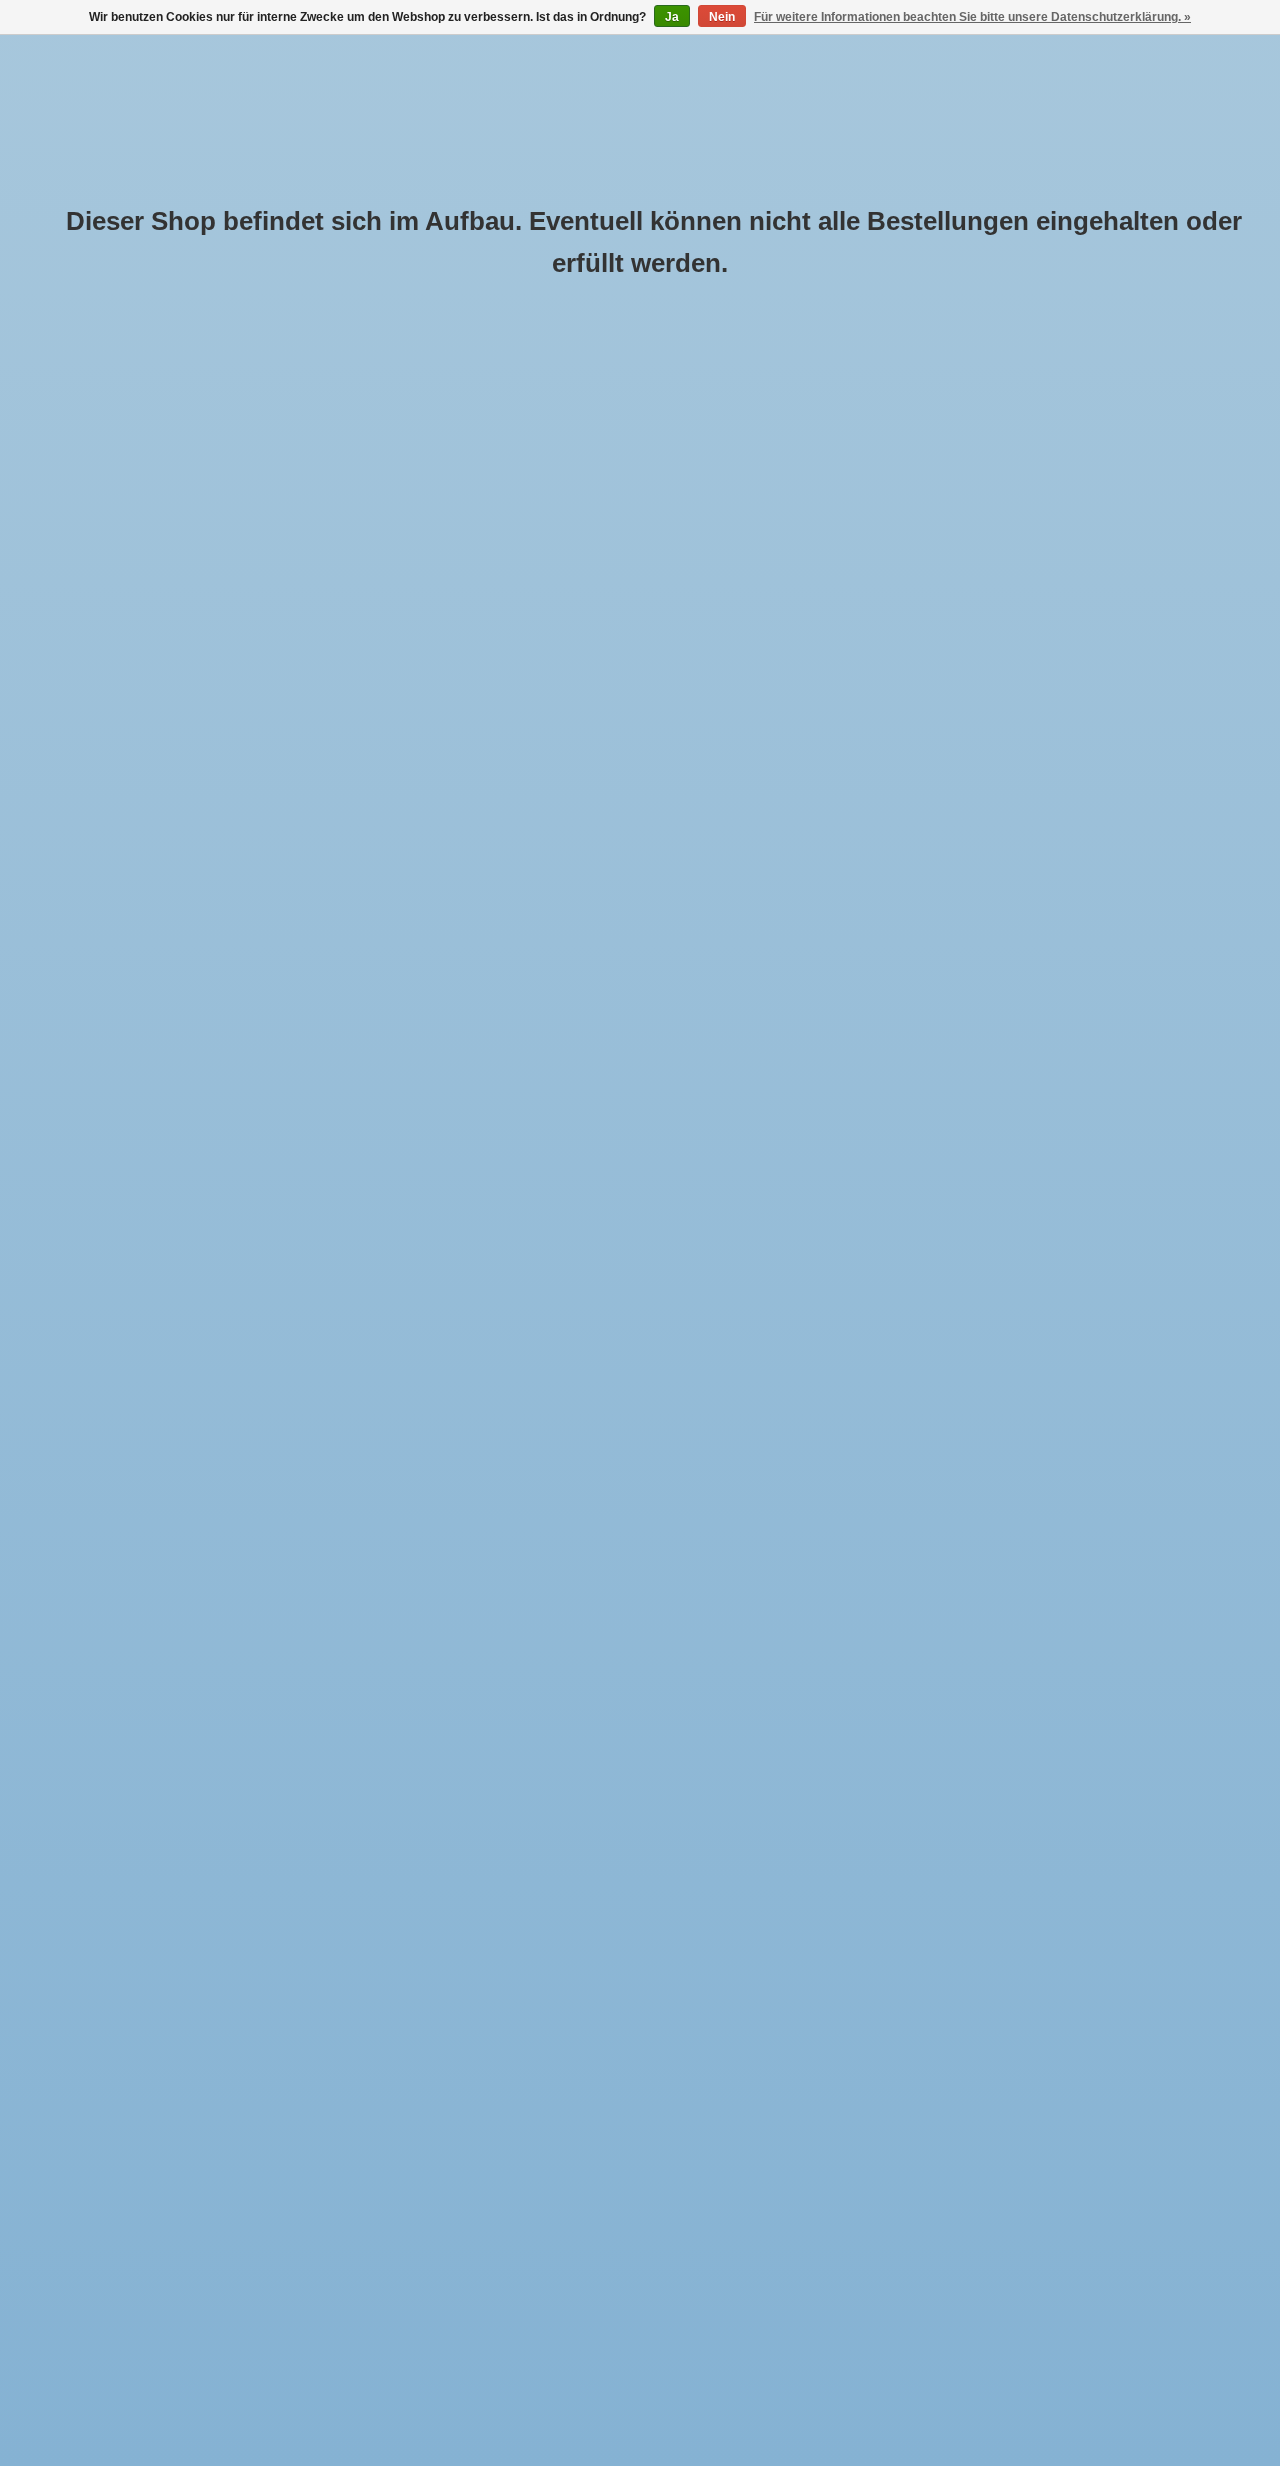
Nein (722, 17)
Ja (672, 17)
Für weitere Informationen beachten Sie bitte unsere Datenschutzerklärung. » (972, 17)
